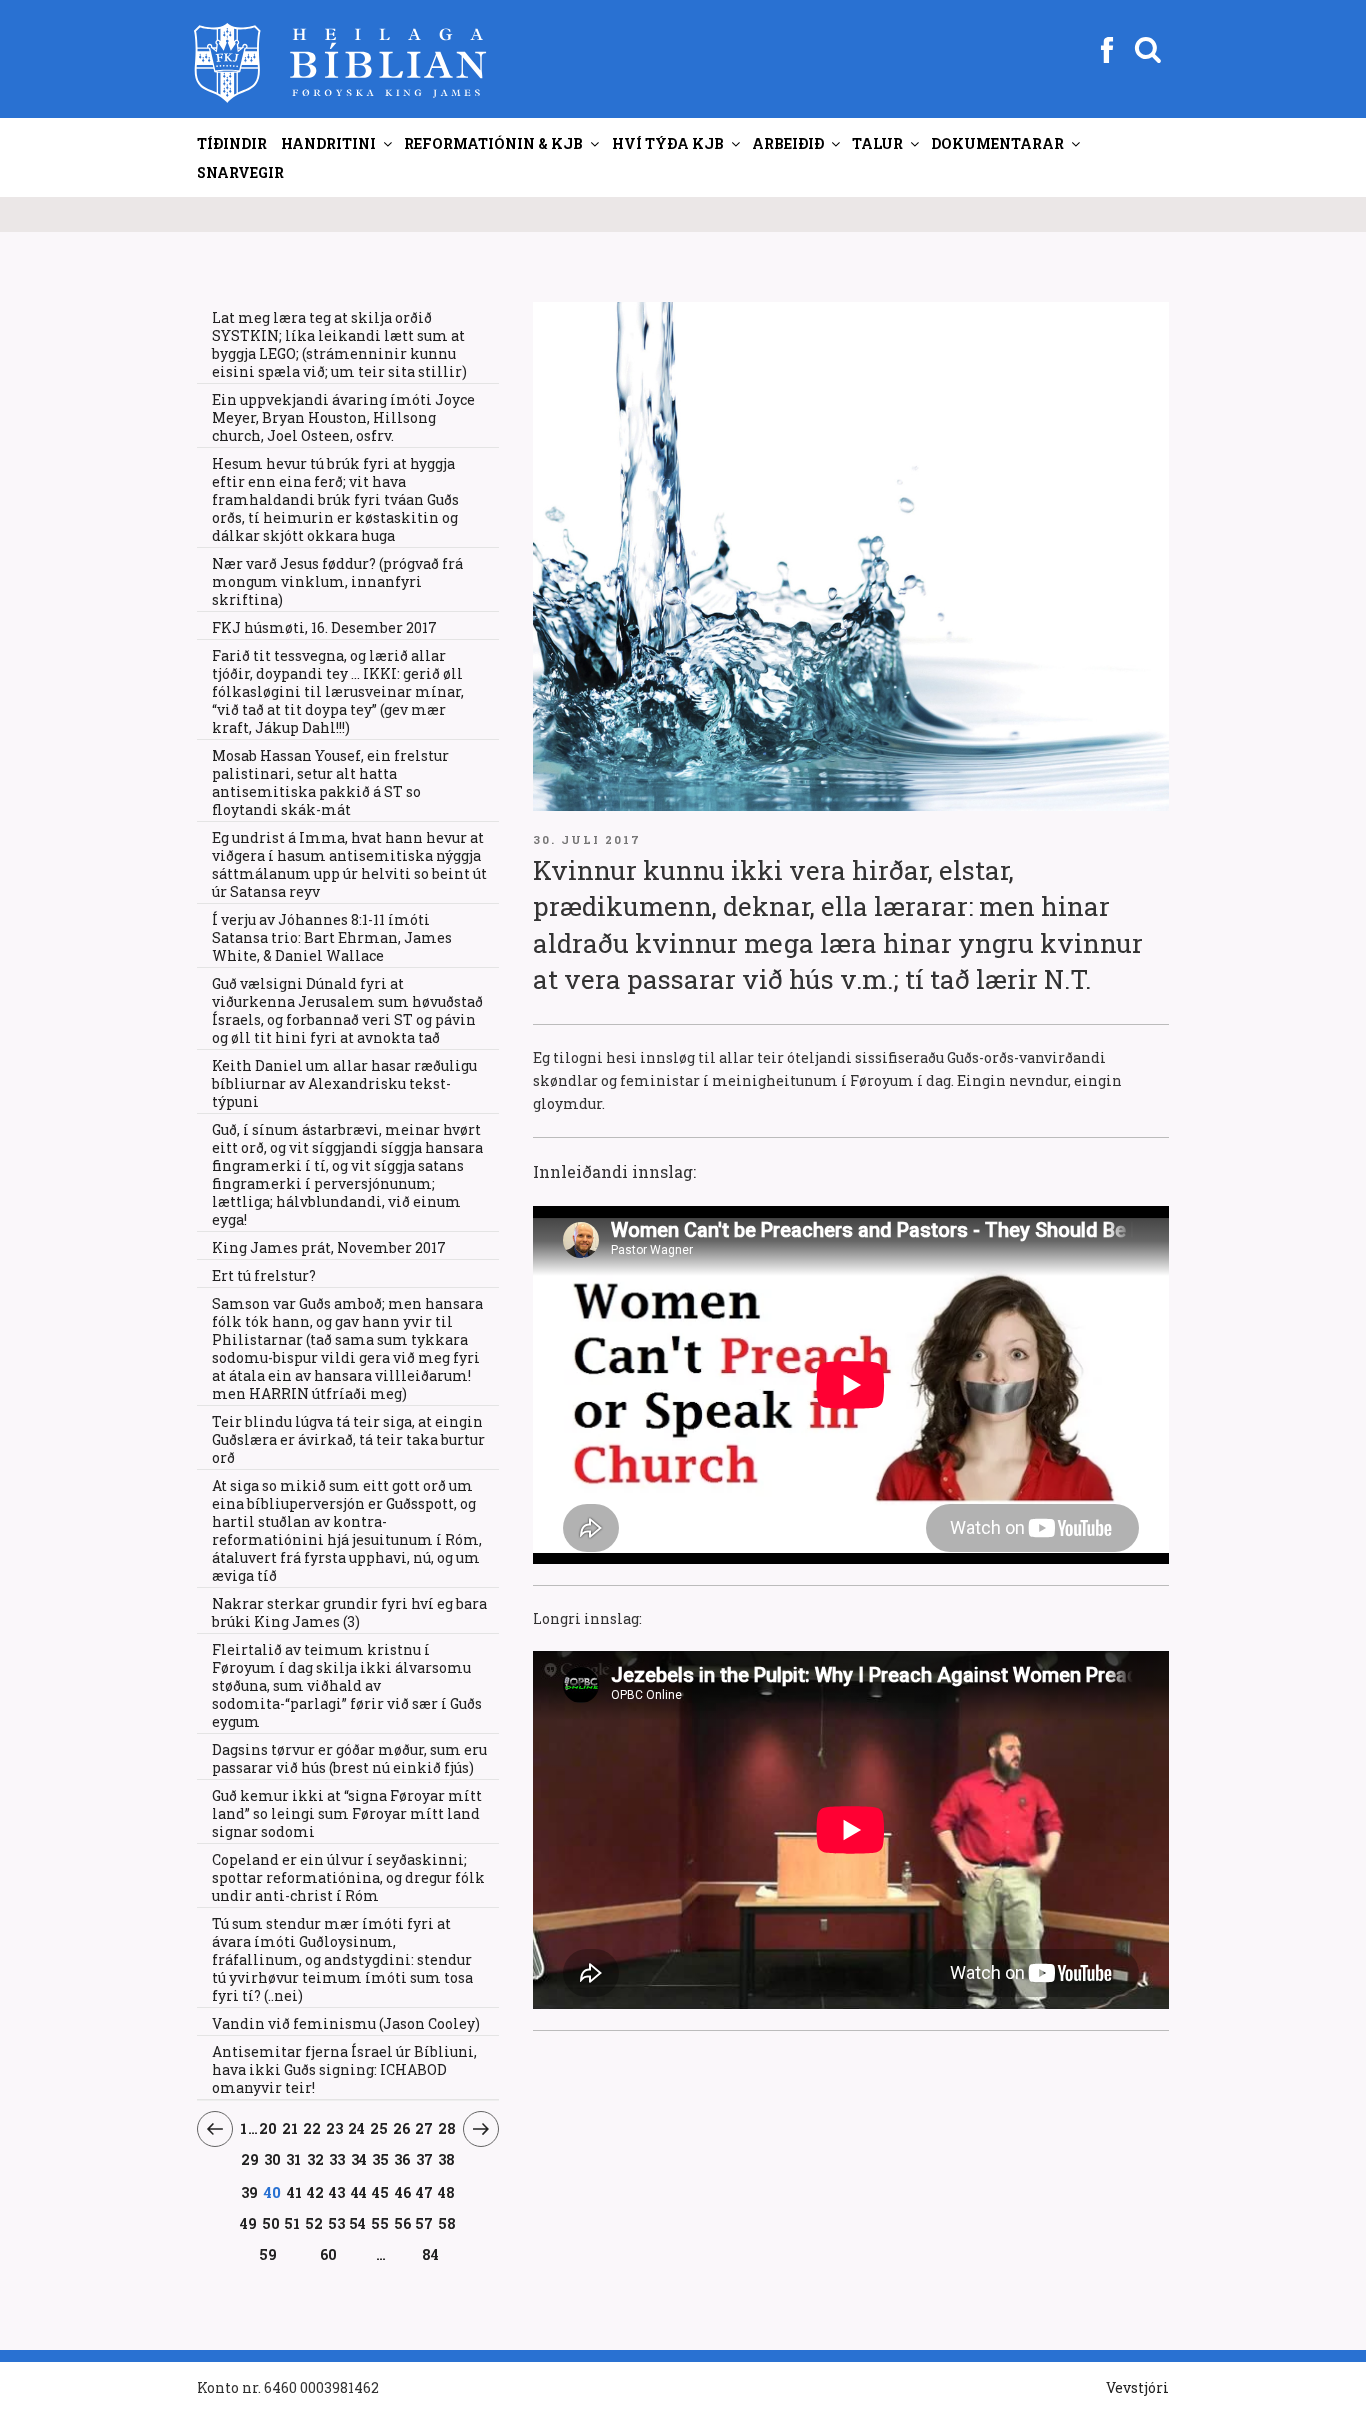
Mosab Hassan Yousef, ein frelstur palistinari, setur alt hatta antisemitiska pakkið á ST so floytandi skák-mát (330, 782)
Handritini (328, 143)
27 (424, 2128)
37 (425, 2159)
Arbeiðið (788, 143)
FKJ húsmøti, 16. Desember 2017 (324, 627)
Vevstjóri (1137, 2387)
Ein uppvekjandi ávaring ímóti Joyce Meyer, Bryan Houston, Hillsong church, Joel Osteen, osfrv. (343, 417)
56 (402, 2223)
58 (447, 2223)
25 (379, 2128)
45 (381, 2192)
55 (380, 2223)
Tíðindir (232, 143)
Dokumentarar (997, 143)
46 (403, 2192)
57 (424, 2223)
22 (312, 2128)
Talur (877, 143)
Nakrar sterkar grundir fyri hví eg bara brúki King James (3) (349, 1612)
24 (356, 2128)
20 (268, 2128)
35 (381, 2159)
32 (316, 2159)
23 (335, 2128)
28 (447, 2128)
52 (314, 2223)
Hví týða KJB (668, 143)
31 (294, 2159)
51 (292, 2223)
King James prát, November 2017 (329, 1247)
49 (249, 2223)
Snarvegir (240, 172)
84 (430, 2254)
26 (401, 2128)
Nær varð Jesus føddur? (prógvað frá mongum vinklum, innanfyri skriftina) (337, 581)
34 (359, 2159)
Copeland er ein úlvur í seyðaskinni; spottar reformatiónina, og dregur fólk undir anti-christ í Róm (348, 1877)
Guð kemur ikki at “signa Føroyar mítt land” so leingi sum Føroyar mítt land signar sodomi (347, 1813)
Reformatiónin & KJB (493, 143)
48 (447, 2192)
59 (268, 2254)
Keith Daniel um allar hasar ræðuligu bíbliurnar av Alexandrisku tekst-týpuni (344, 1083)
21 (290, 2128)
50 (271, 2223)
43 (337, 2192)
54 (358, 2223)
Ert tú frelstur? (264, 1275)
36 (402, 2159)
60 (329, 2254)
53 (336, 2223)
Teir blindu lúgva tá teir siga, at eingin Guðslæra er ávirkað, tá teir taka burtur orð (348, 1439)
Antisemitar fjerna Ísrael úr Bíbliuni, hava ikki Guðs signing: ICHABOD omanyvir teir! (344, 2069)
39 (249, 2192)
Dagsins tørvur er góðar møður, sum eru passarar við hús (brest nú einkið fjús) (349, 1758)
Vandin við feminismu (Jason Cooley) (346, 2023)
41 (294, 2192)
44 (359, 2192)
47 (425, 2192)
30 (273, 2159)
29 (250, 2159)
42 (316, 2192)
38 (447, 2159)
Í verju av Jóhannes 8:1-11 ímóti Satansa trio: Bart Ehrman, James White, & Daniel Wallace (332, 937)
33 (337, 2159)
